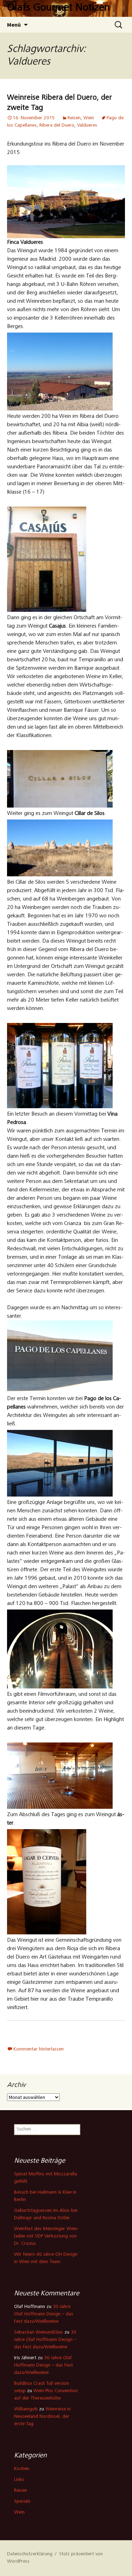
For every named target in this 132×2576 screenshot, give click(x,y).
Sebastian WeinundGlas (39, 2333)
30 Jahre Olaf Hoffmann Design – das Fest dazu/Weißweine (44, 2314)
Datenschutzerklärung (30, 2554)
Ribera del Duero (57, 126)
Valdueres (87, 126)
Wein (89, 118)
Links (19, 2480)
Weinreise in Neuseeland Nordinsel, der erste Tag (42, 2417)
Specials (22, 2502)
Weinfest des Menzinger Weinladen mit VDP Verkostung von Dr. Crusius (46, 2236)
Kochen (22, 2469)
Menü (14, 25)
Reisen (74, 118)
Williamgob (26, 2409)
